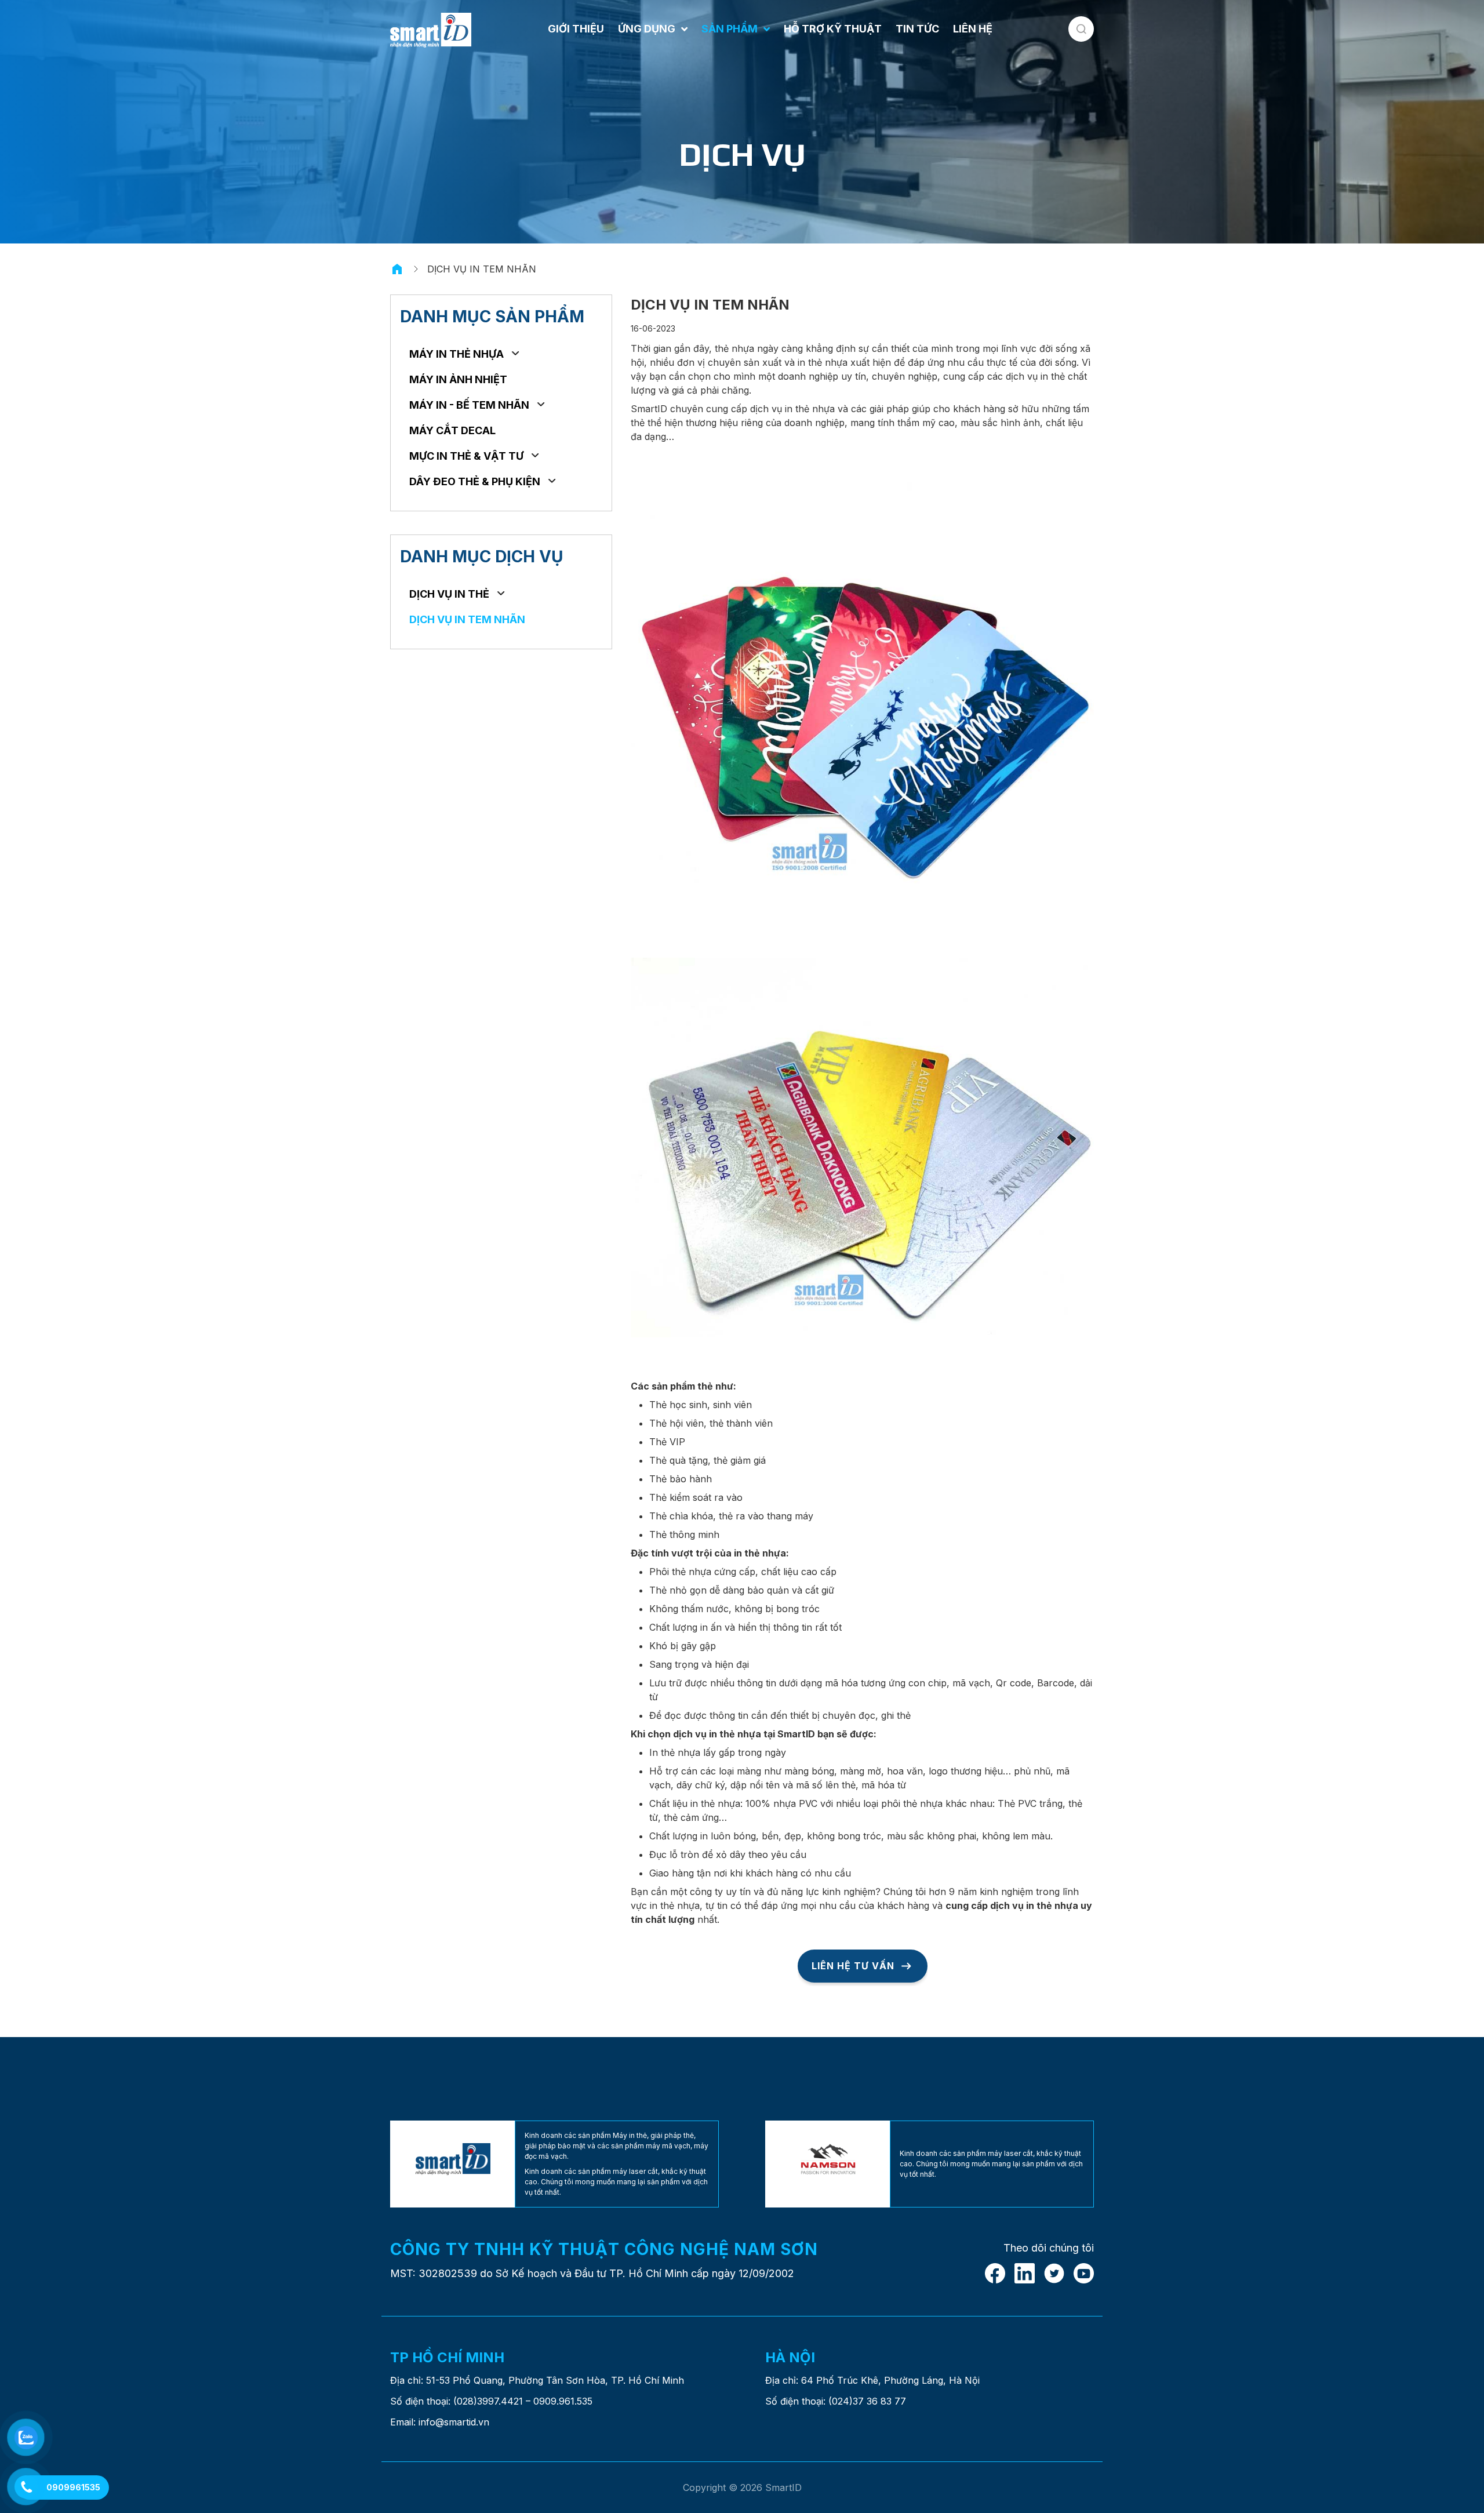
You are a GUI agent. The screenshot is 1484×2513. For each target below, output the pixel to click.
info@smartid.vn (454, 2422)
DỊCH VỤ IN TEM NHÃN (467, 619)
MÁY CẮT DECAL (452, 430)
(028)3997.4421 (488, 2401)
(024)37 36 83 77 (867, 2401)
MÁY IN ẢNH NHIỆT (458, 379)
